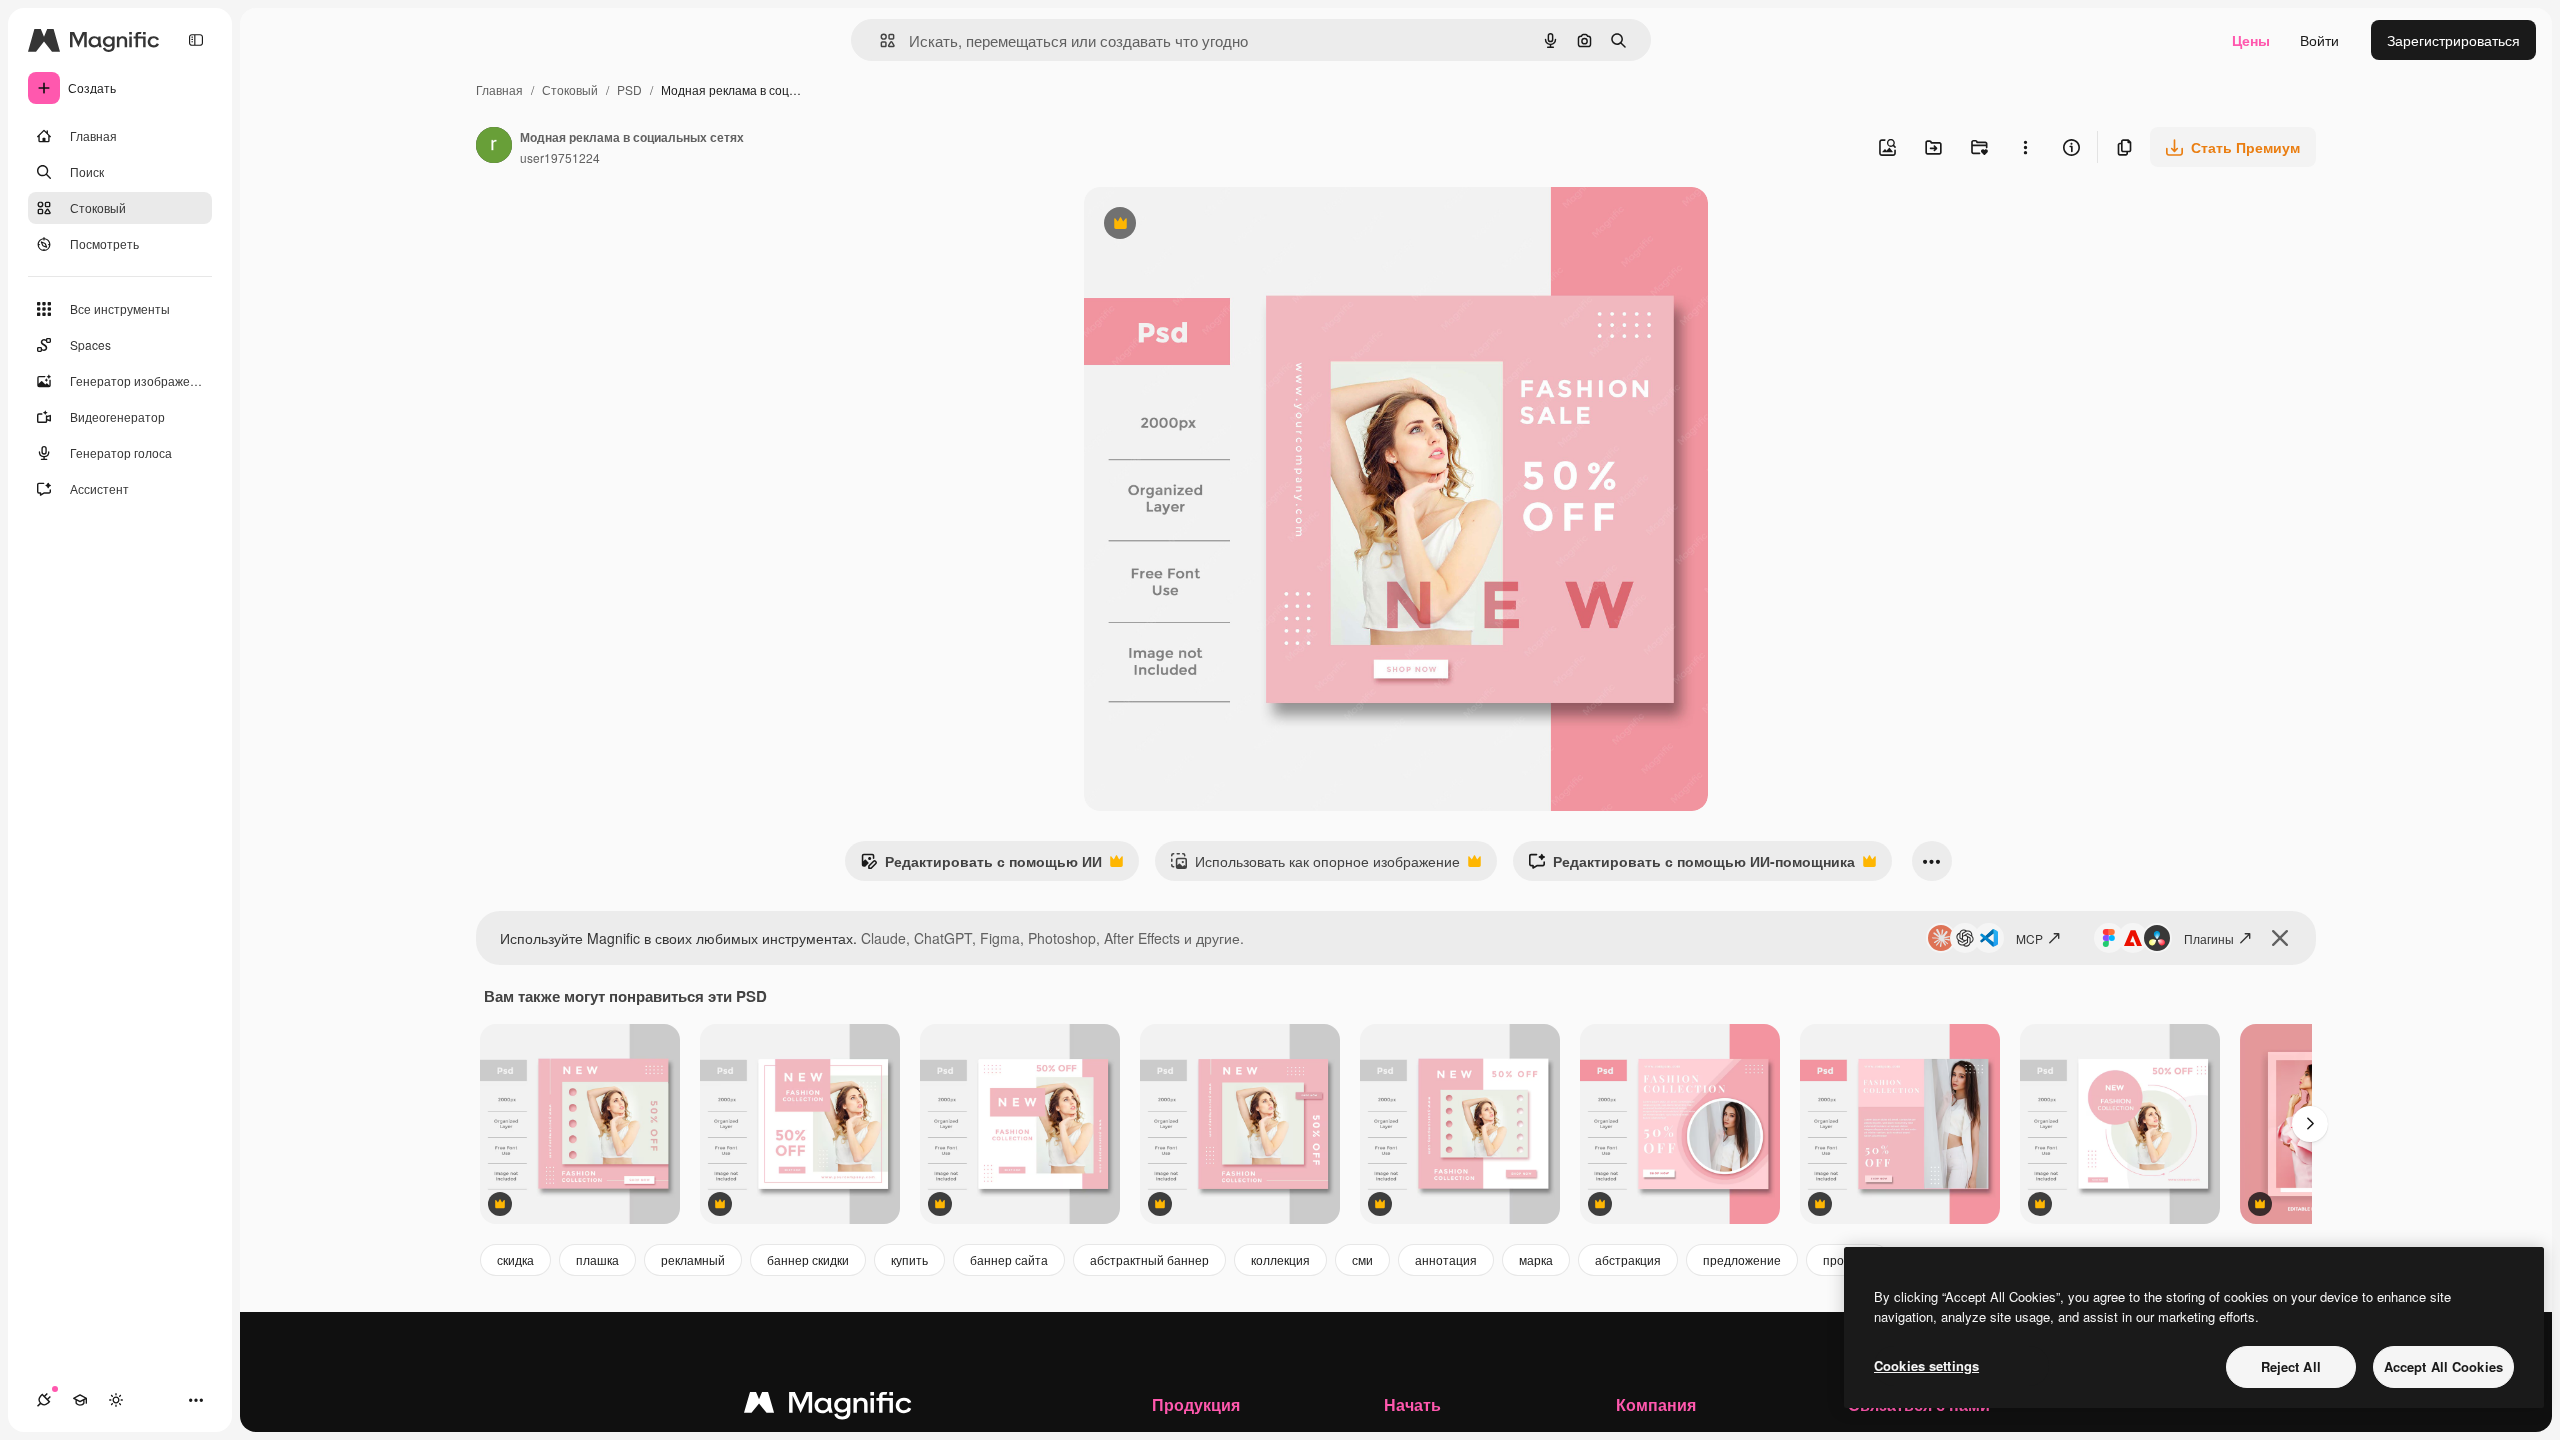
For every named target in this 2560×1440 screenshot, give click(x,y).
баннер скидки (808, 1259)
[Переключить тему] (116, 1400)
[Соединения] (44, 1400)
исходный (1218, 225)
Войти (2319, 40)
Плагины (2209, 938)
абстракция (1628, 1259)
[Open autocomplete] (879, 40)
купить (909, 1259)
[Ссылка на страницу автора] (494, 147)
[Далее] (2310, 1124)
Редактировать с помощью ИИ (981, 866)
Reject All (2291, 1366)
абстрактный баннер (1149, 1259)
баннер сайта (1009, 1259)
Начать (1412, 1404)
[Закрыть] (2280, 938)
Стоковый (570, 89)
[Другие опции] (2025, 147)
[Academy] (80, 1400)
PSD (629, 89)
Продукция (1196, 1404)
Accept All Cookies (2443, 1366)
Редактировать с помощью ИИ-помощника (1691, 866)
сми (1362, 1259)
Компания (1656, 1404)
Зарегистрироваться (2453, 40)
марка (1536, 1259)
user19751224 (560, 157)
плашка (597, 1259)
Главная (499, 89)
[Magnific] (828, 1407)
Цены (2251, 40)
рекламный (693, 1259)
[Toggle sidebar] (196, 40)
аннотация (1446, 1259)
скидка (515, 1259)
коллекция (1280, 1259)
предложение (1742, 1259)
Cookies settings (1926, 1365)
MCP (2029, 938)
